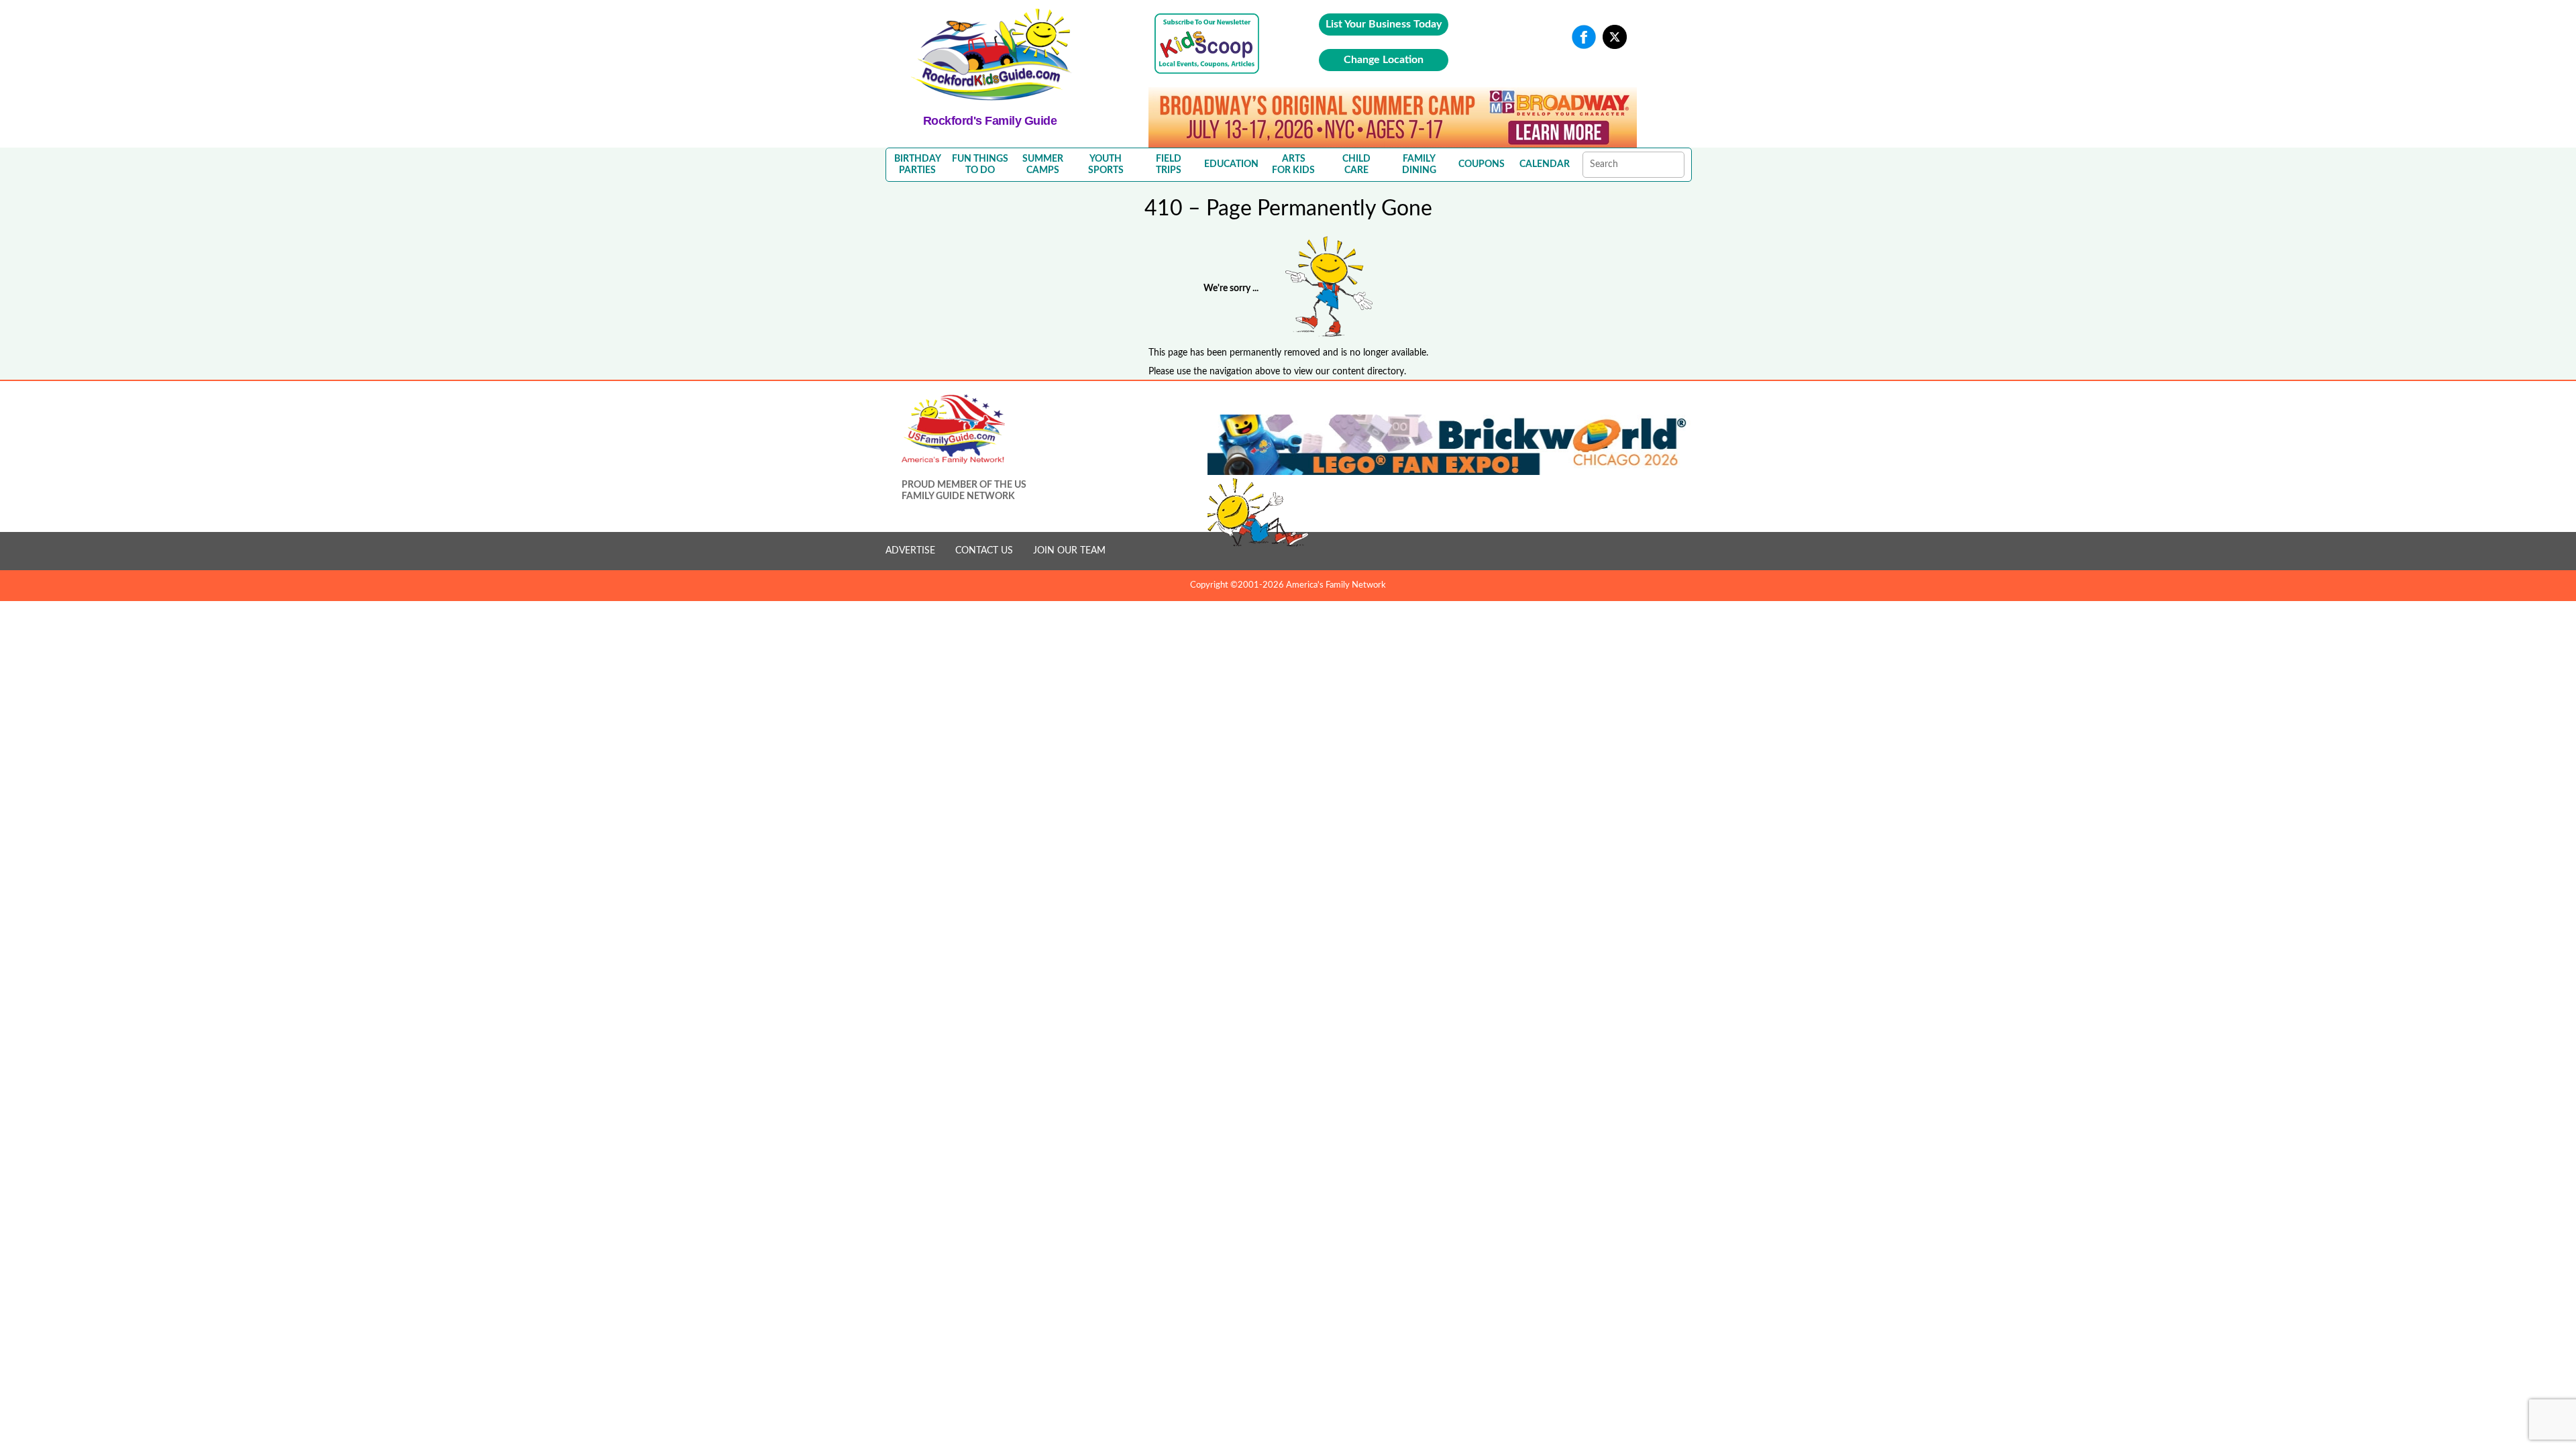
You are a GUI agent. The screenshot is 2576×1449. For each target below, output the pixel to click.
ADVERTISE (910, 551)
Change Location (1384, 60)
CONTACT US (984, 551)
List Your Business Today (1384, 24)
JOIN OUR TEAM (1069, 551)
